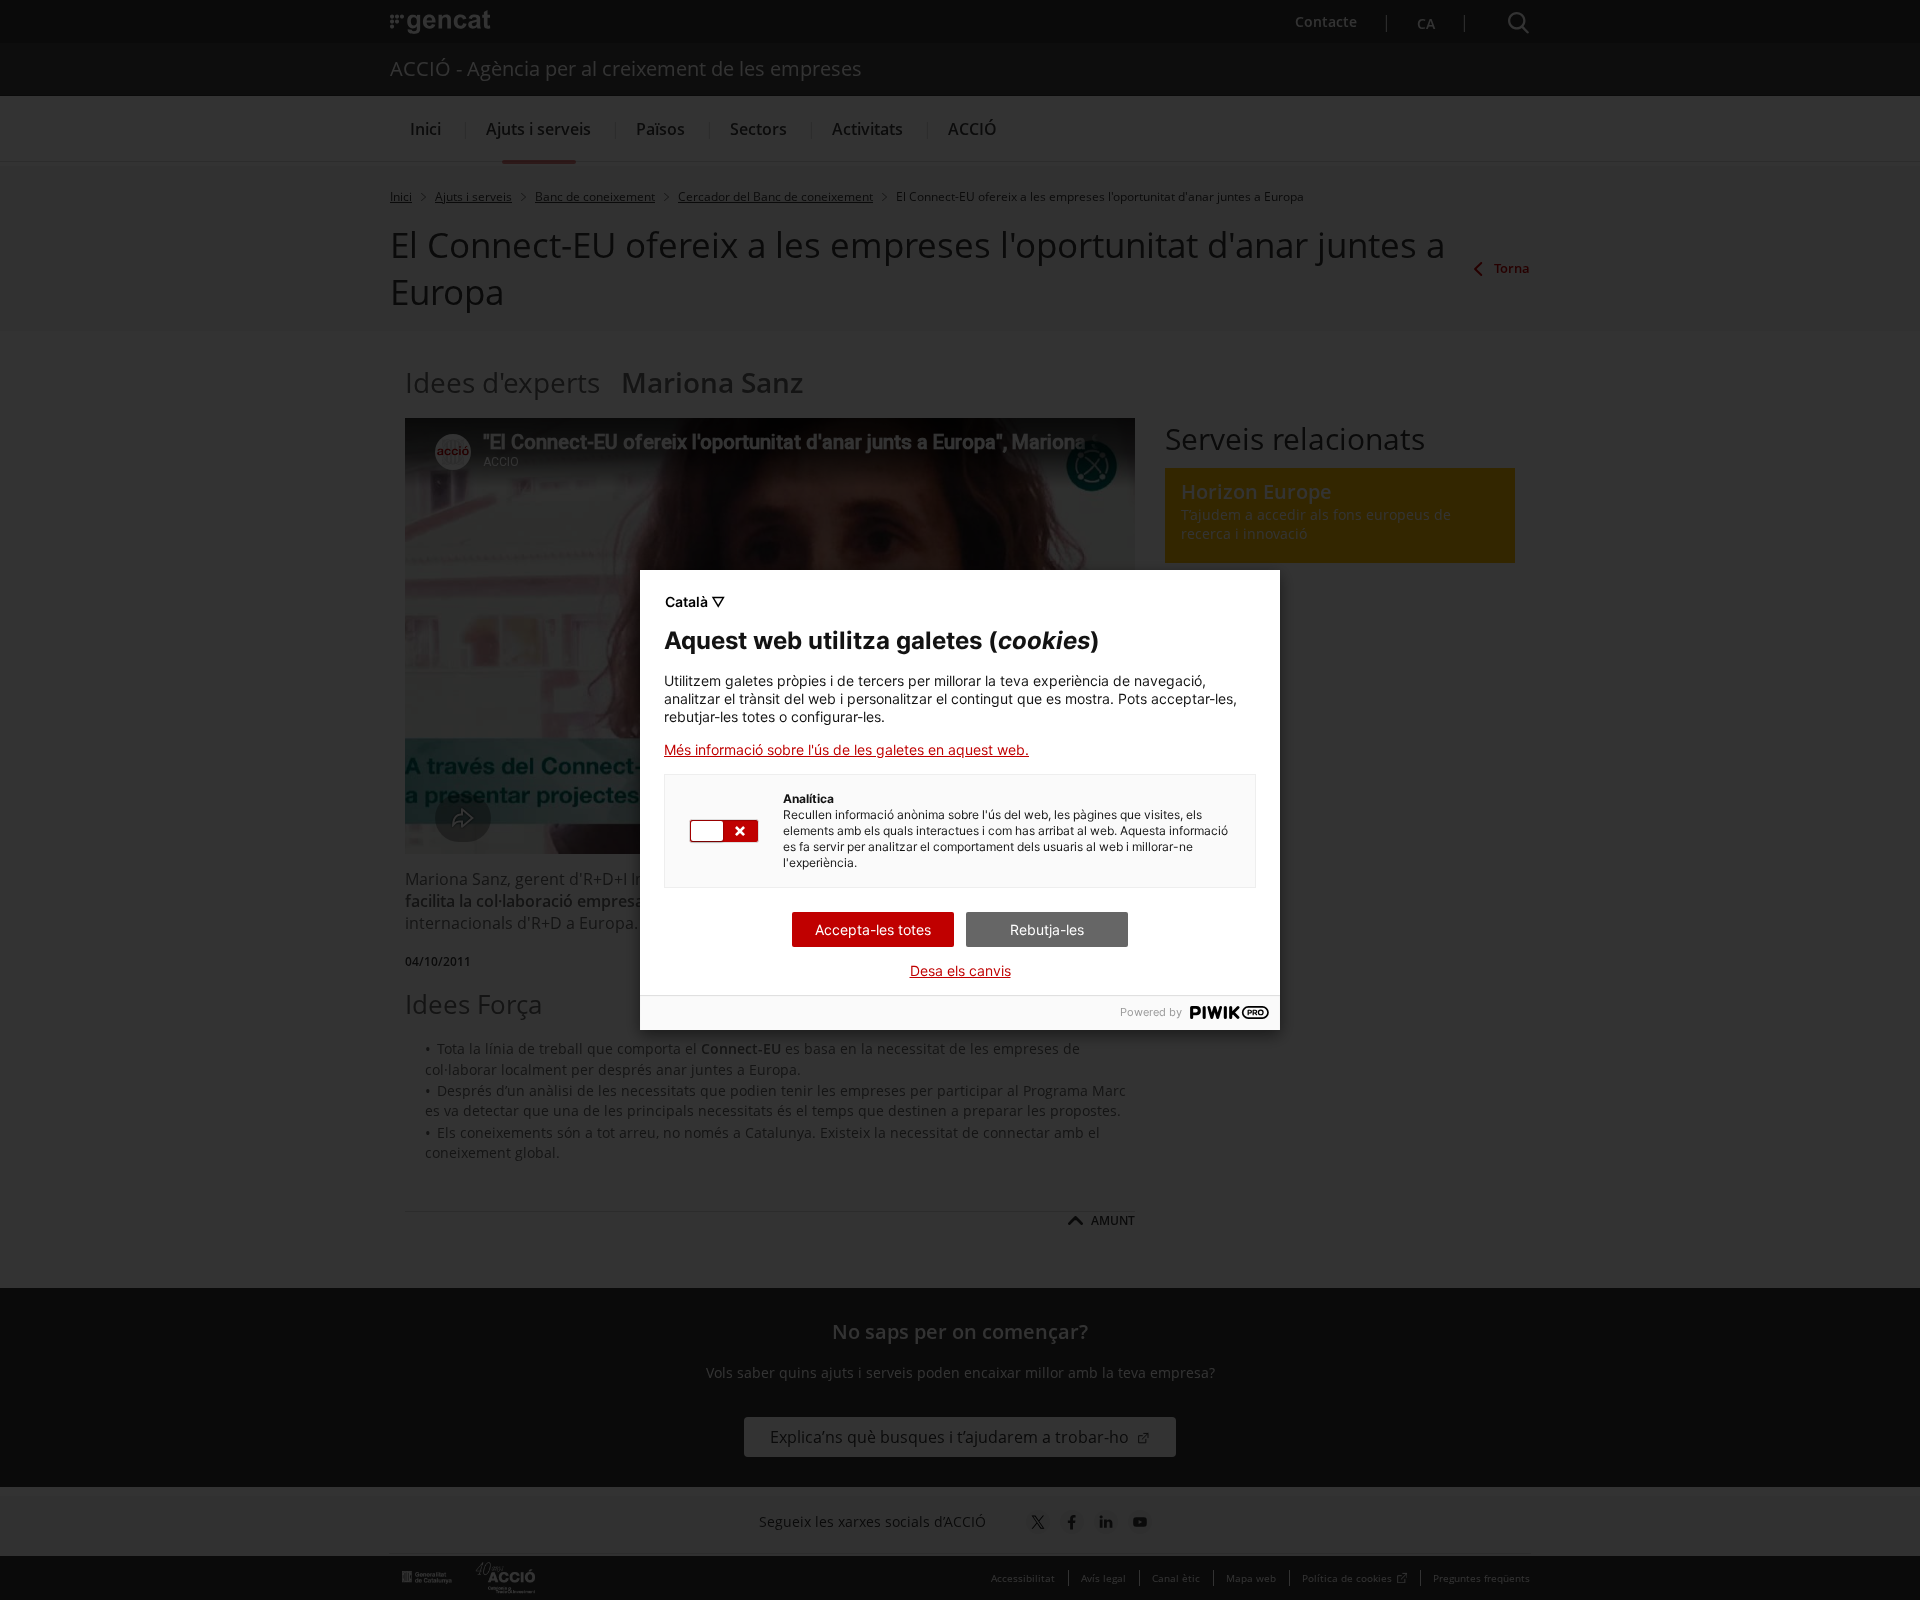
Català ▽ (695, 601)
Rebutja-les (1047, 929)
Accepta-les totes (873, 929)
